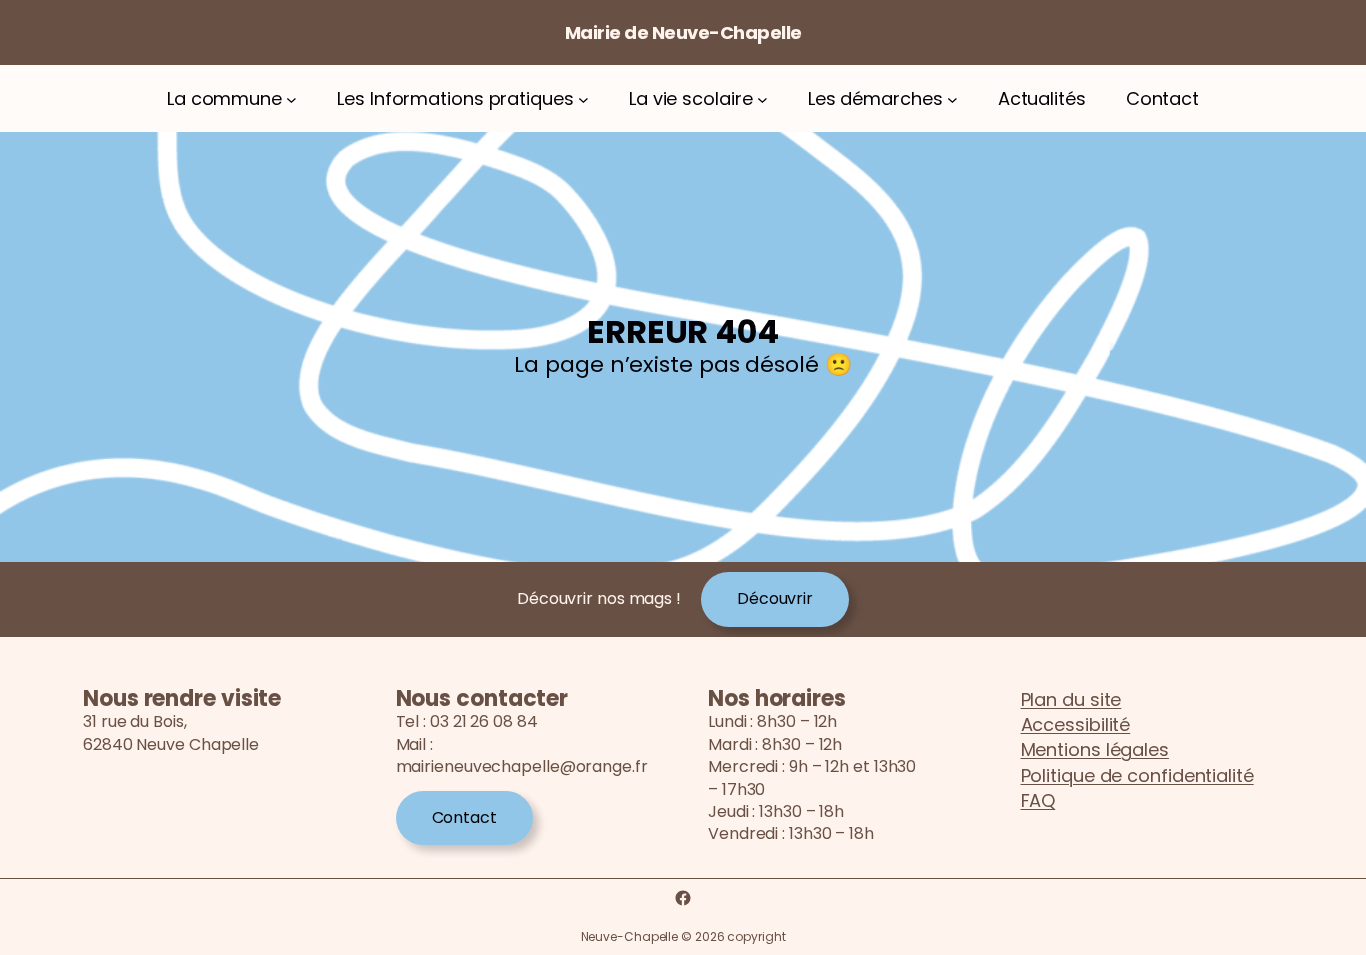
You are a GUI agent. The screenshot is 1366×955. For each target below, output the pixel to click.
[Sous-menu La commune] (291, 98)
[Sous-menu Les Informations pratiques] (583, 98)
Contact (464, 817)
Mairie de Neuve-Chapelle (683, 32)
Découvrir (775, 598)
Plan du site (1071, 699)
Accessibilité (1076, 724)
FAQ (1038, 800)
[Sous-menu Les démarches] (952, 98)
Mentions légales (1095, 749)
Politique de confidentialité (1137, 775)
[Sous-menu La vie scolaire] (762, 98)
